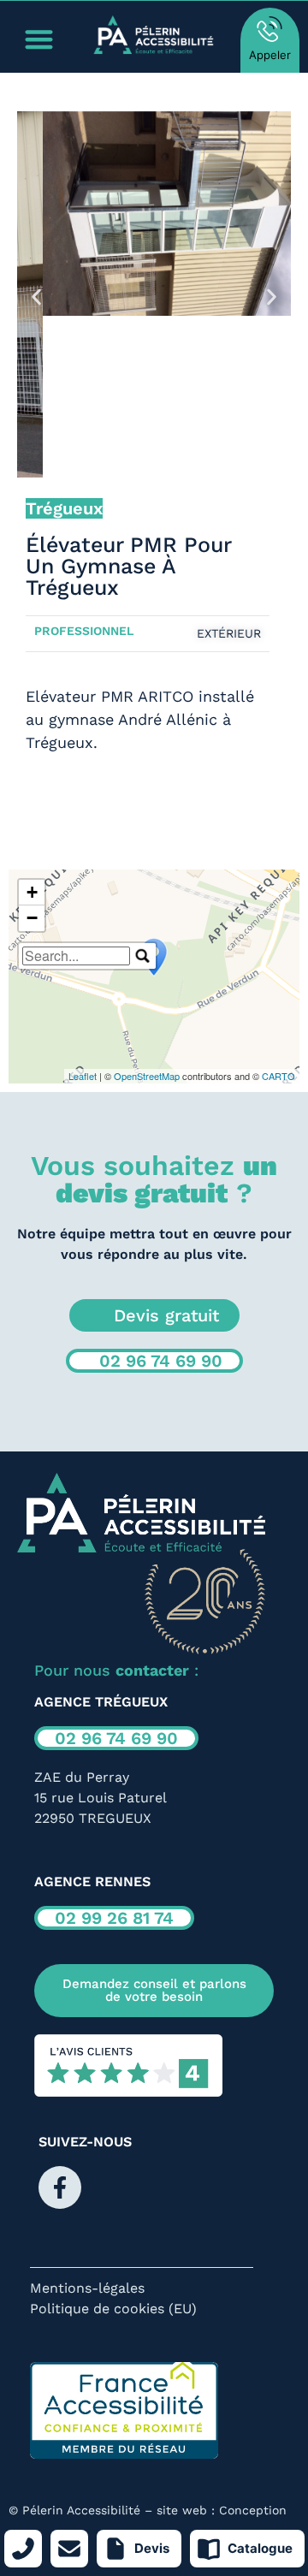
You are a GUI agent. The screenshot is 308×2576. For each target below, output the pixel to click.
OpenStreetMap (147, 1076)
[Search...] (143, 956)
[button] (36, 297)
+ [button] (32, 892)
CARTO (278, 1076)
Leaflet (83, 1076)
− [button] (32, 918)
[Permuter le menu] (39, 39)
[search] (76, 956)
